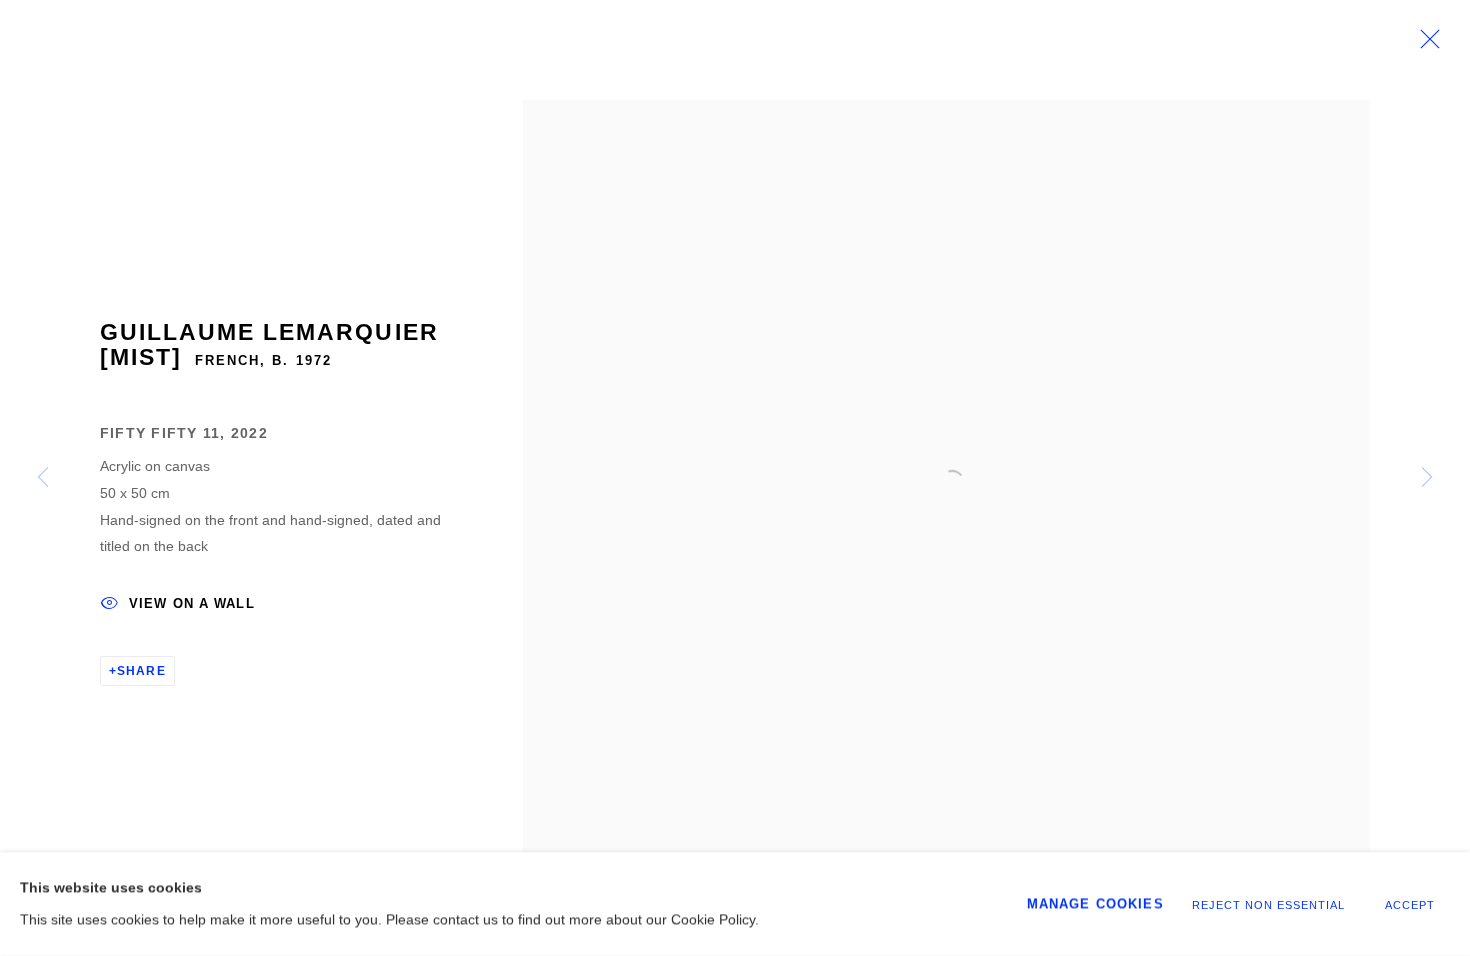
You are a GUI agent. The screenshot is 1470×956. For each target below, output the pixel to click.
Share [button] (141, 671)
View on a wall (192, 603)
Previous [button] (43, 477)
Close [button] (1425, 45)
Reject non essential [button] (1268, 905)
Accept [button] (1410, 905)
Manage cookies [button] (1095, 903)
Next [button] (1427, 477)
